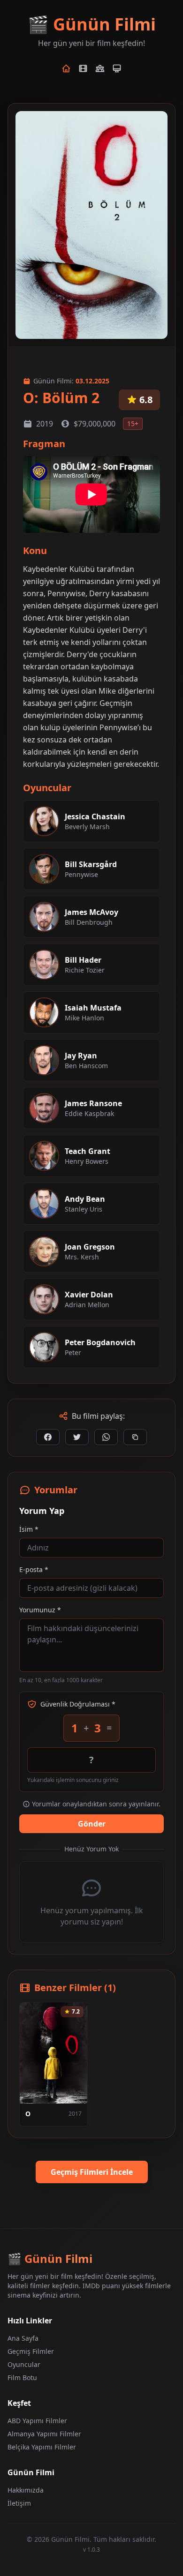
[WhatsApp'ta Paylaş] (106, 1437)
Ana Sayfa (23, 2338)
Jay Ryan (81, 1056)
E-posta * (34, 1569)
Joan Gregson (90, 1247)
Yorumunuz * (40, 1610)
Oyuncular (24, 2364)
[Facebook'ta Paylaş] (48, 1437)
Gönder (92, 1824)
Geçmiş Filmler (31, 2351)
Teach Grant (88, 1151)
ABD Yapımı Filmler (37, 2421)
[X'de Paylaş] (77, 1437)
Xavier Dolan (89, 1295)
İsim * (29, 1529)
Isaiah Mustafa (93, 1008)
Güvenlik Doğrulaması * (78, 1704)
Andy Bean (85, 1199)
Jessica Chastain (95, 816)
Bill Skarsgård (91, 864)
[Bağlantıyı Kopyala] (135, 1437)
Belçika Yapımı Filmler (42, 2447)
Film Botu (22, 2378)
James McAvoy (91, 912)
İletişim (19, 2503)
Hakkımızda (26, 2490)
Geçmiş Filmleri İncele (92, 2172)
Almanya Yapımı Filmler (44, 2434)
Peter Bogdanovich (100, 1342)
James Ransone (93, 1103)
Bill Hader (83, 960)
